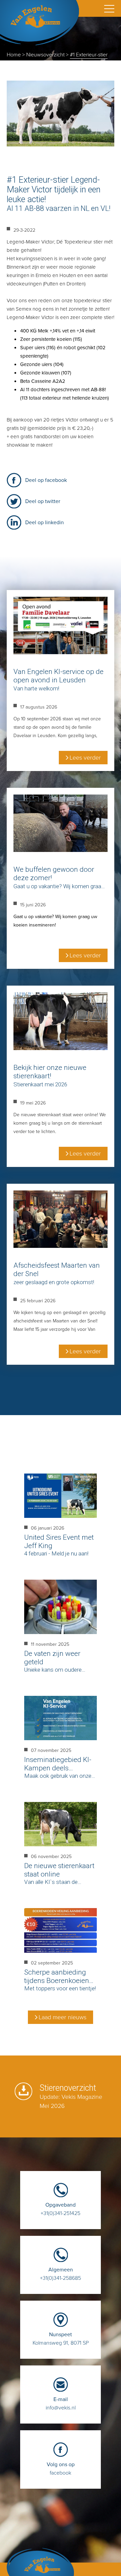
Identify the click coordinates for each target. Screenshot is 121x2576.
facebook (61, 2469)
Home (14, 55)
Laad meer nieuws (63, 2017)
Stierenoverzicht (71, 2097)
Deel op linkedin (45, 522)
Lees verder (85, 758)
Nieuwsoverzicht (45, 55)
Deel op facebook (46, 480)
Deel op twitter (43, 501)
